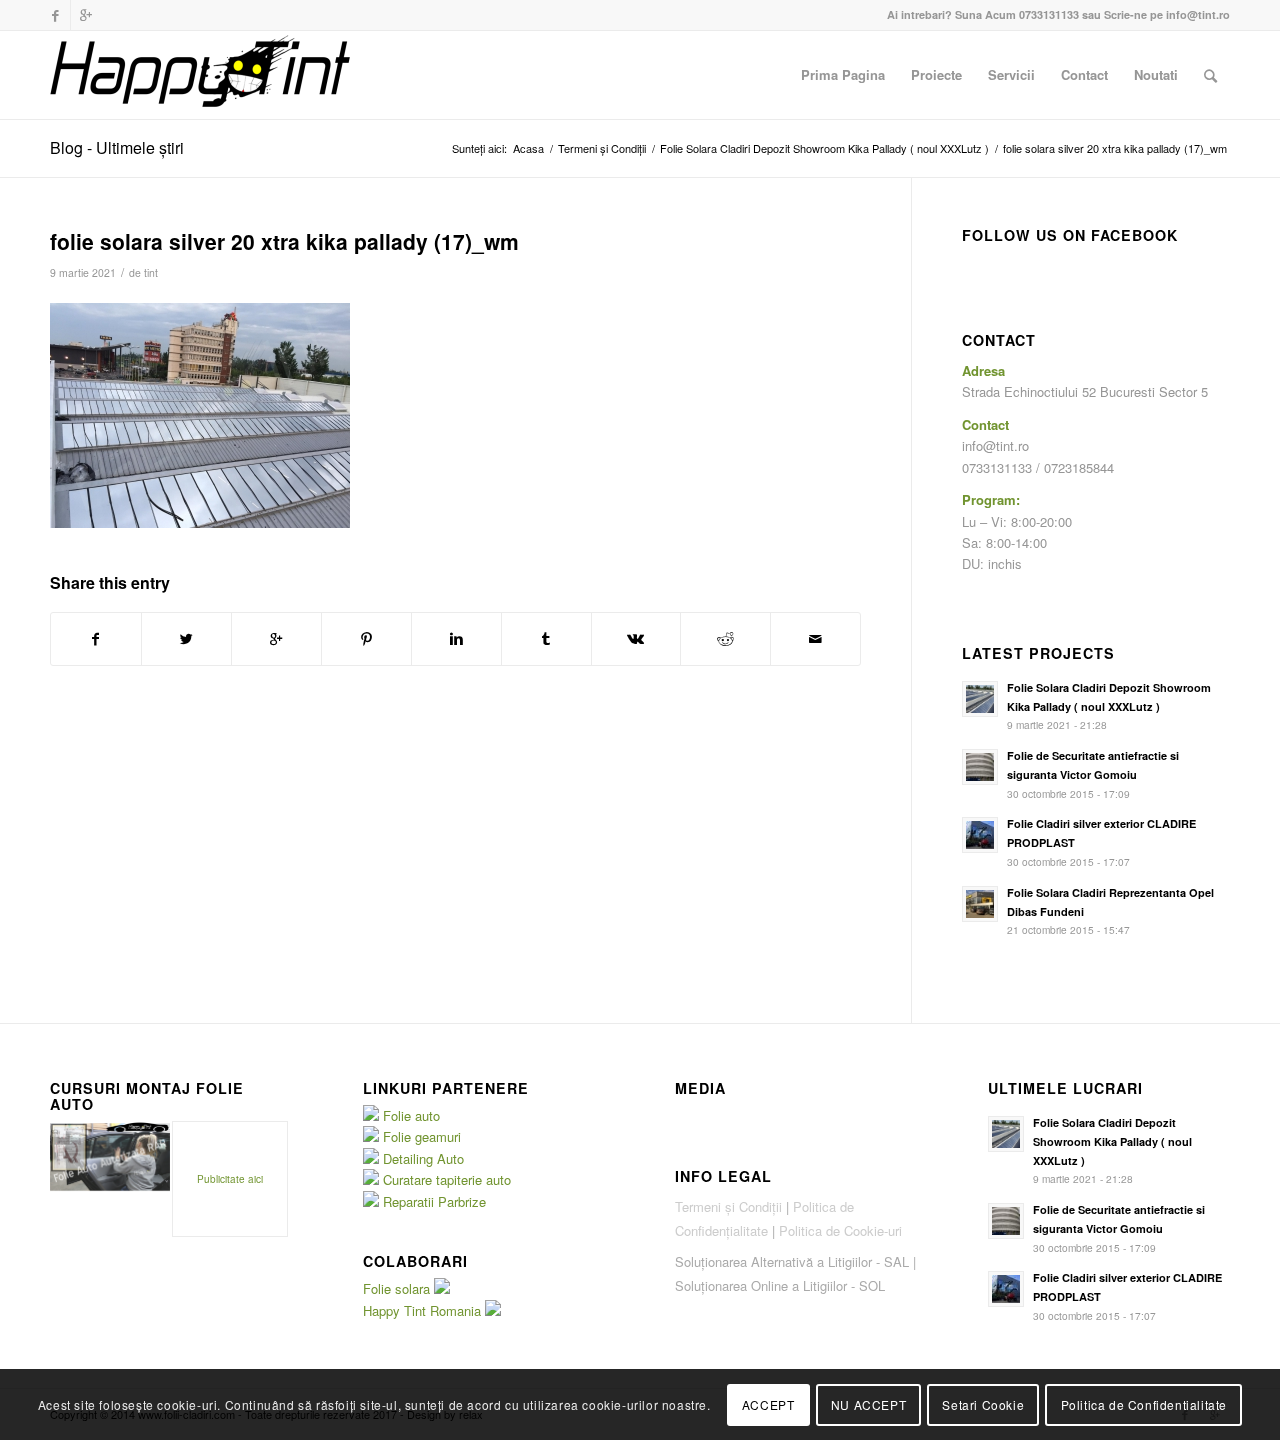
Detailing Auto (423, 1158)
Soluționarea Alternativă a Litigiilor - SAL (792, 1261)
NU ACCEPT (868, 1404)
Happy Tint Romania (424, 1310)
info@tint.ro (1198, 14)
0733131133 (1049, 14)
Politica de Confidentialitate (1144, 1404)
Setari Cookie (983, 1404)
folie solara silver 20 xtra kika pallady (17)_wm (284, 241)
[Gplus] (86, 15)
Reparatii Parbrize (434, 1201)
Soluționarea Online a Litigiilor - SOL (780, 1285)
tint (151, 272)
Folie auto (411, 1115)
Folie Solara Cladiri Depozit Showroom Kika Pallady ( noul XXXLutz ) (824, 148)
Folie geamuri (422, 1136)
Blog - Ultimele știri (117, 147)
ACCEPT (768, 1404)
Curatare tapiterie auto (447, 1179)
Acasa (528, 148)
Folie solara (398, 1288)
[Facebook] (55, 15)
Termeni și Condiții (602, 148)
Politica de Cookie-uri (840, 1230)
